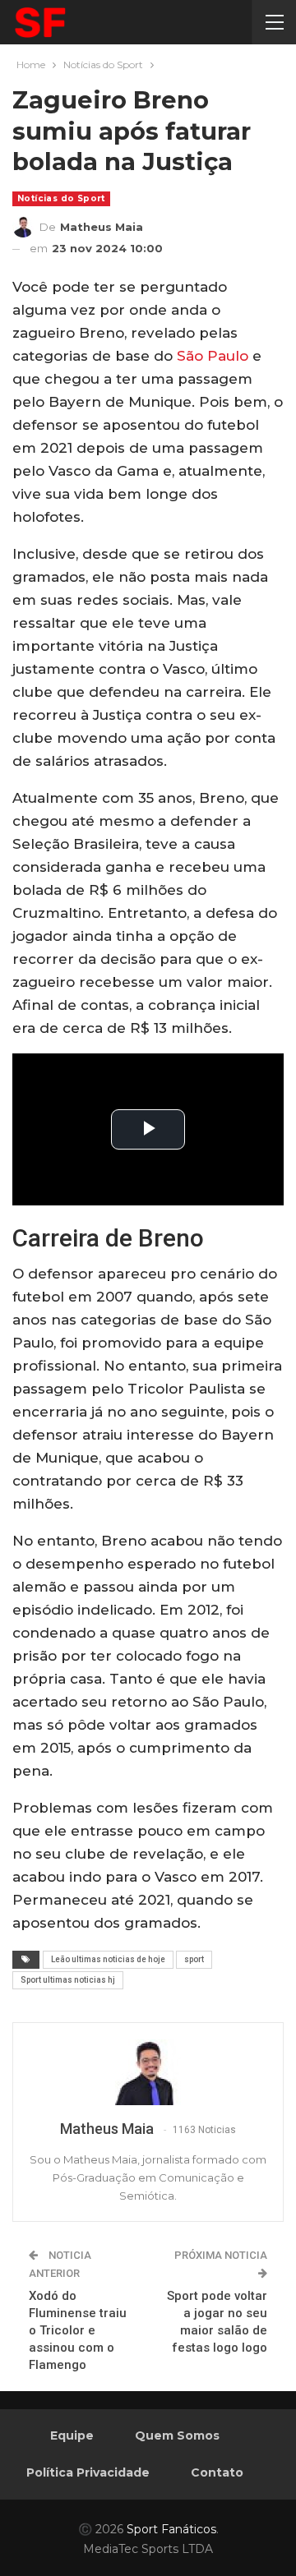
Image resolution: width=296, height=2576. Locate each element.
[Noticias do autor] (148, 2072)
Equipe (72, 2435)
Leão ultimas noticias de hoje (108, 1959)
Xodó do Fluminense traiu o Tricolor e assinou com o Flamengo (78, 2330)
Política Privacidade (88, 2472)
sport (194, 1959)
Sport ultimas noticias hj (68, 1980)
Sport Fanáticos (171, 2529)
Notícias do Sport (61, 198)
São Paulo (213, 356)
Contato (217, 2472)
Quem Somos (177, 2435)
